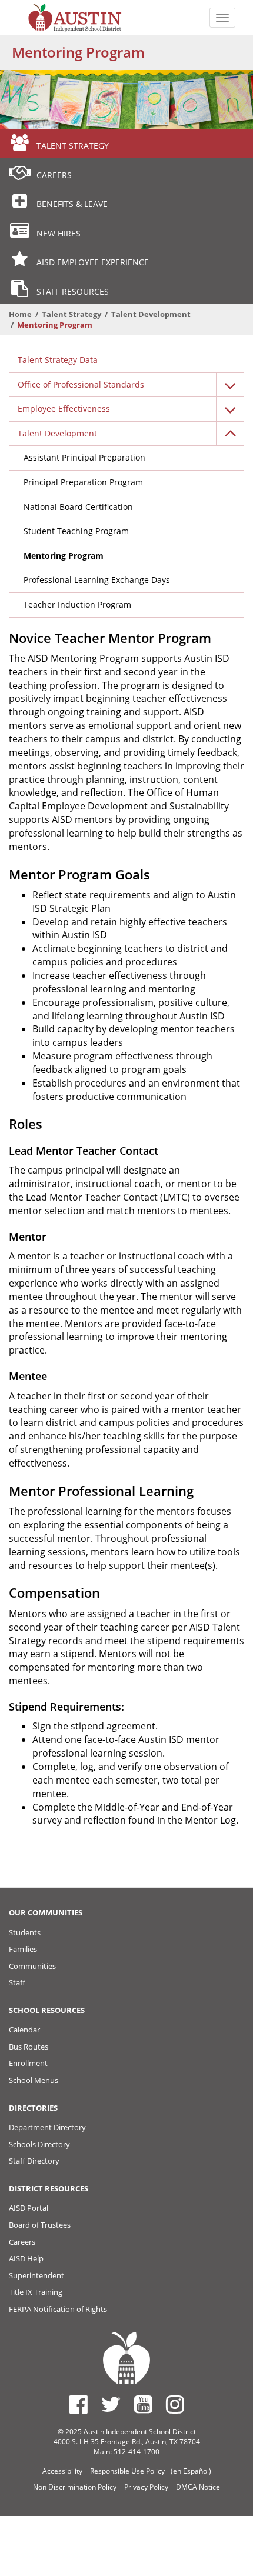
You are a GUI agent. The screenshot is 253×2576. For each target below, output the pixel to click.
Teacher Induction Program (77, 604)
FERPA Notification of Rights (58, 2309)
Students (25, 1932)
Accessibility (62, 2471)
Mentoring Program (64, 556)
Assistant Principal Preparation (84, 457)
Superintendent (36, 2275)
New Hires (59, 233)
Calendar (24, 2030)
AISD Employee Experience (93, 262)
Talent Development (151, 314)
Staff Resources (73, 291)
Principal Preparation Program (83, 482)
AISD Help (26, 2258)
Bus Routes (29, 2047)
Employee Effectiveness (64, 409)
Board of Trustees (40, 2225)
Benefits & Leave (72, 204)
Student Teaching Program (76, 531)
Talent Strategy (73, 146)
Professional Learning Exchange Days (97, 580)
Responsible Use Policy (127, 2471)
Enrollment (28, 2063)
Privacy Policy (146, 2487)
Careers (54, 175)
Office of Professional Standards (81, 384)
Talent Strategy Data (58, 360)
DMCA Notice (198, 2487)
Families (23, 1949)
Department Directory (47, 2127)
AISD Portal (29, 2208)
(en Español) (191, 2471)
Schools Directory (39, 2144)
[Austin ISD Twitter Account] (111, 2404)
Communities (32, 1966)
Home (20, 314)
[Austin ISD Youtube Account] (143, 2404)
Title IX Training (36, 2292)
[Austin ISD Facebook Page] (79, 2404)
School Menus (34, 2080)
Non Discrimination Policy (75, 2487)
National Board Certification (78, 507)
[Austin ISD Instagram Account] (175, 2404)
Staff (17, 1982)
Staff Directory (34, 2161)
